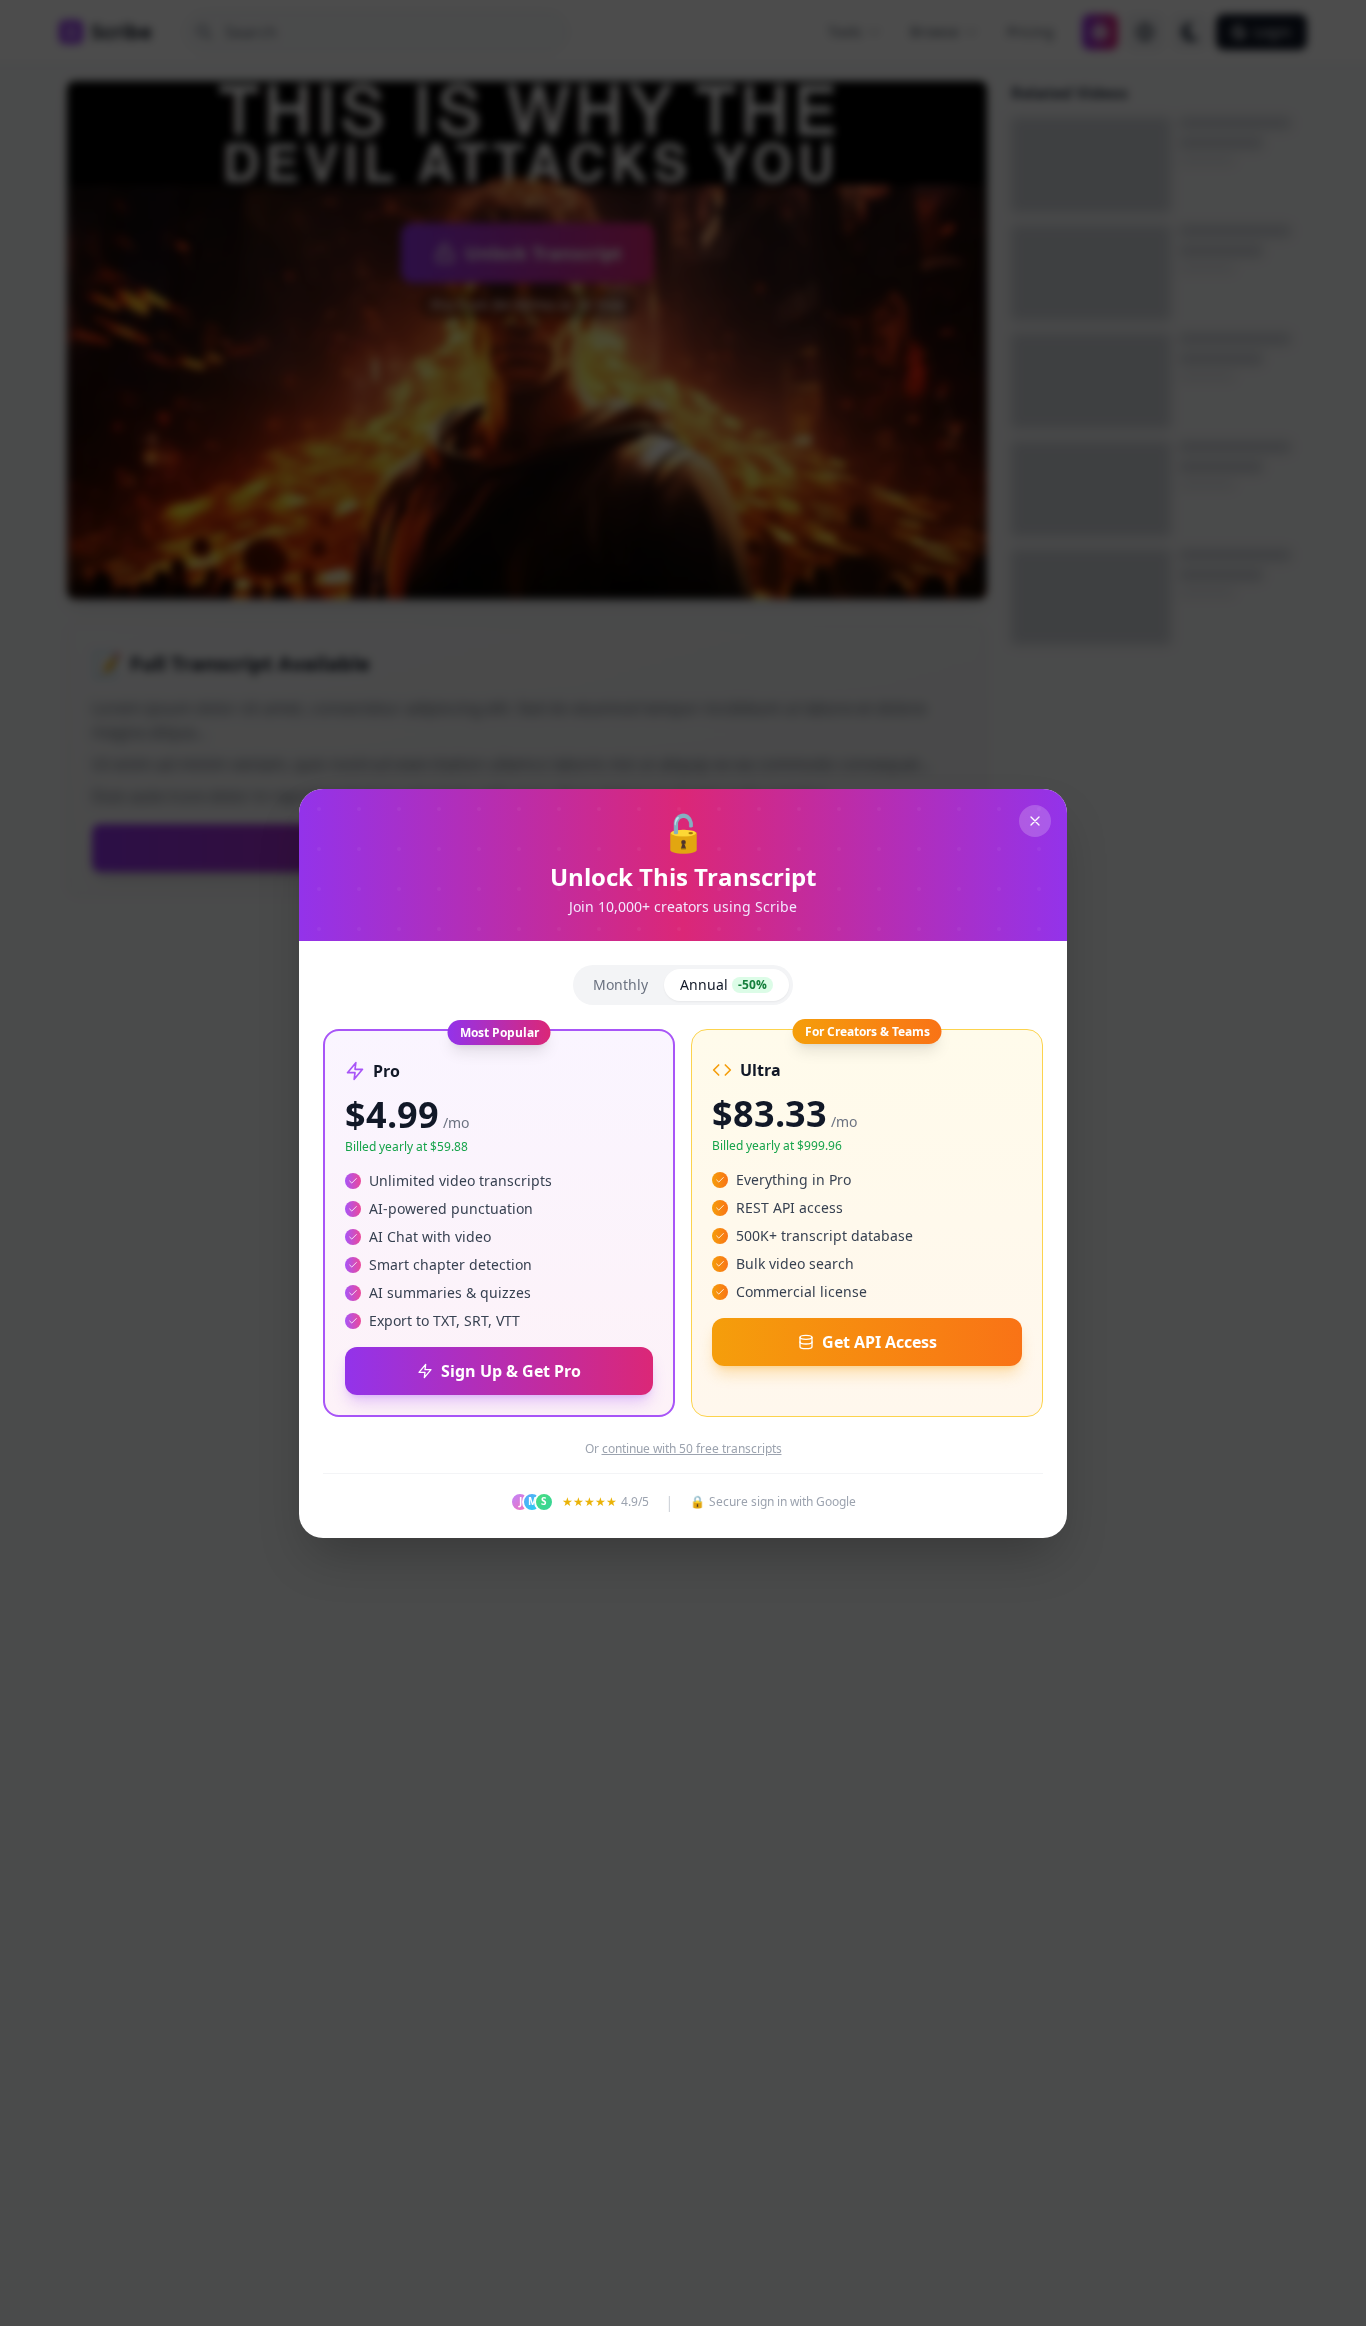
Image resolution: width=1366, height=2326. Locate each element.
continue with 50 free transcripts (692, 1449)
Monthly (620, 984)
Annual (723, 984)
